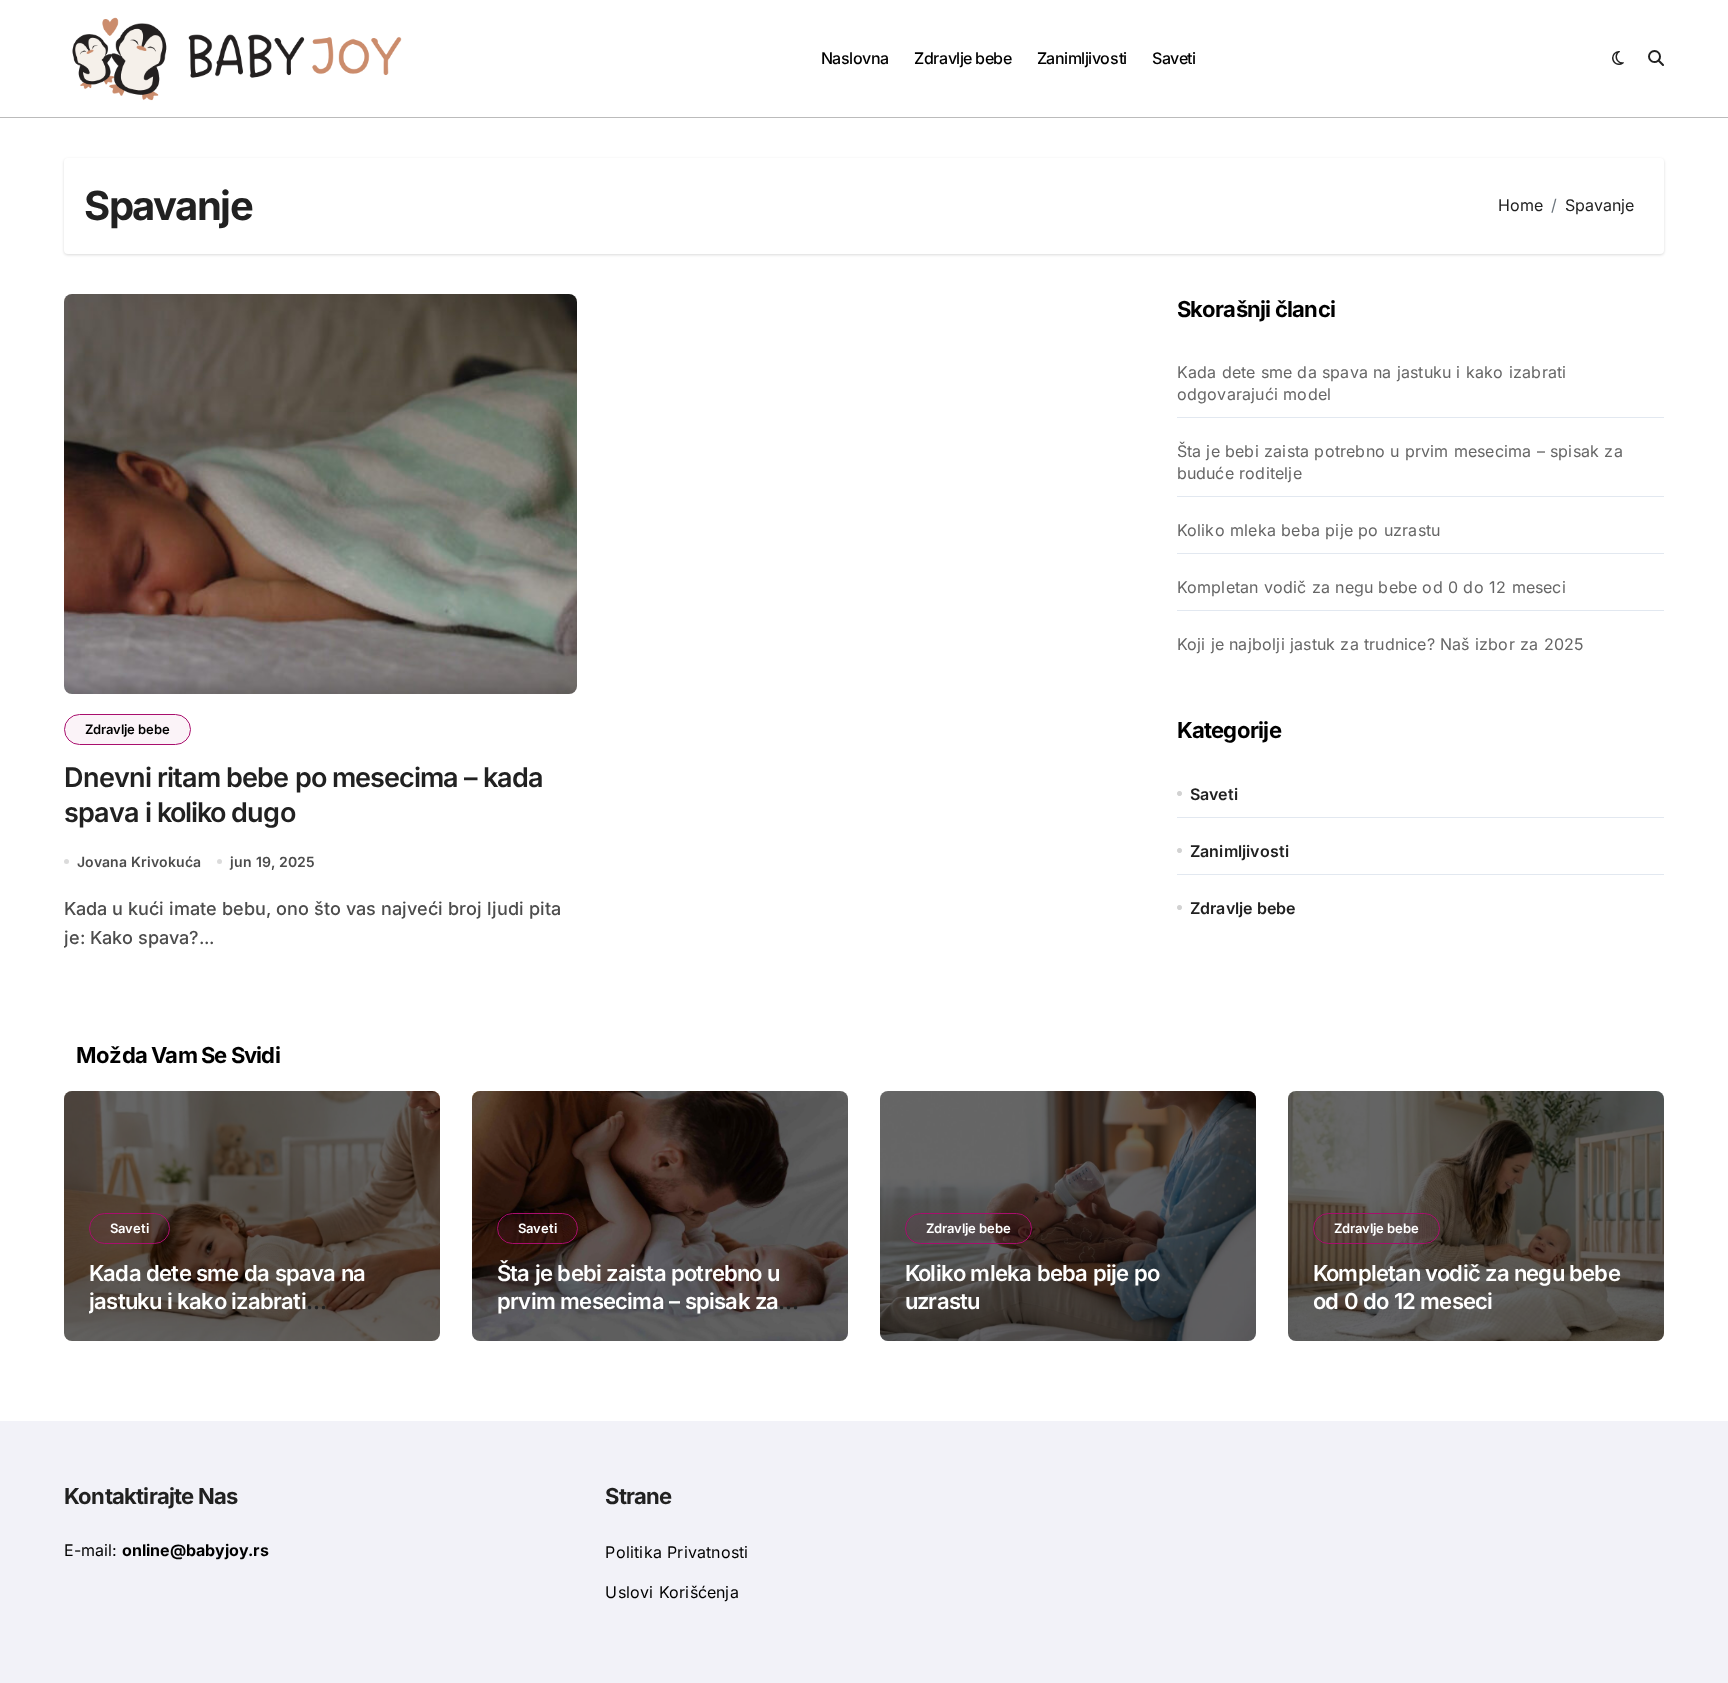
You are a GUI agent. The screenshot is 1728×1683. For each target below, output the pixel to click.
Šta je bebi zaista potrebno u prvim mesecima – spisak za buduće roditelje (1400, 462)
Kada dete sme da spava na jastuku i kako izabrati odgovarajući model (1372, 383)
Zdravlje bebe (962, 58)
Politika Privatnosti (676, 1552)
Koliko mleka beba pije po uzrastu (1309, 530)
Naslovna (855, 58)
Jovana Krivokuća (139, 861)
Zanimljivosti (1082, 58)
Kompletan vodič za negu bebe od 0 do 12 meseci (1371, 587)
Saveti (1173, 58)
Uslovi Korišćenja (671, 1592)
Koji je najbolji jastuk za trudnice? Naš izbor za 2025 (1381, 644)
